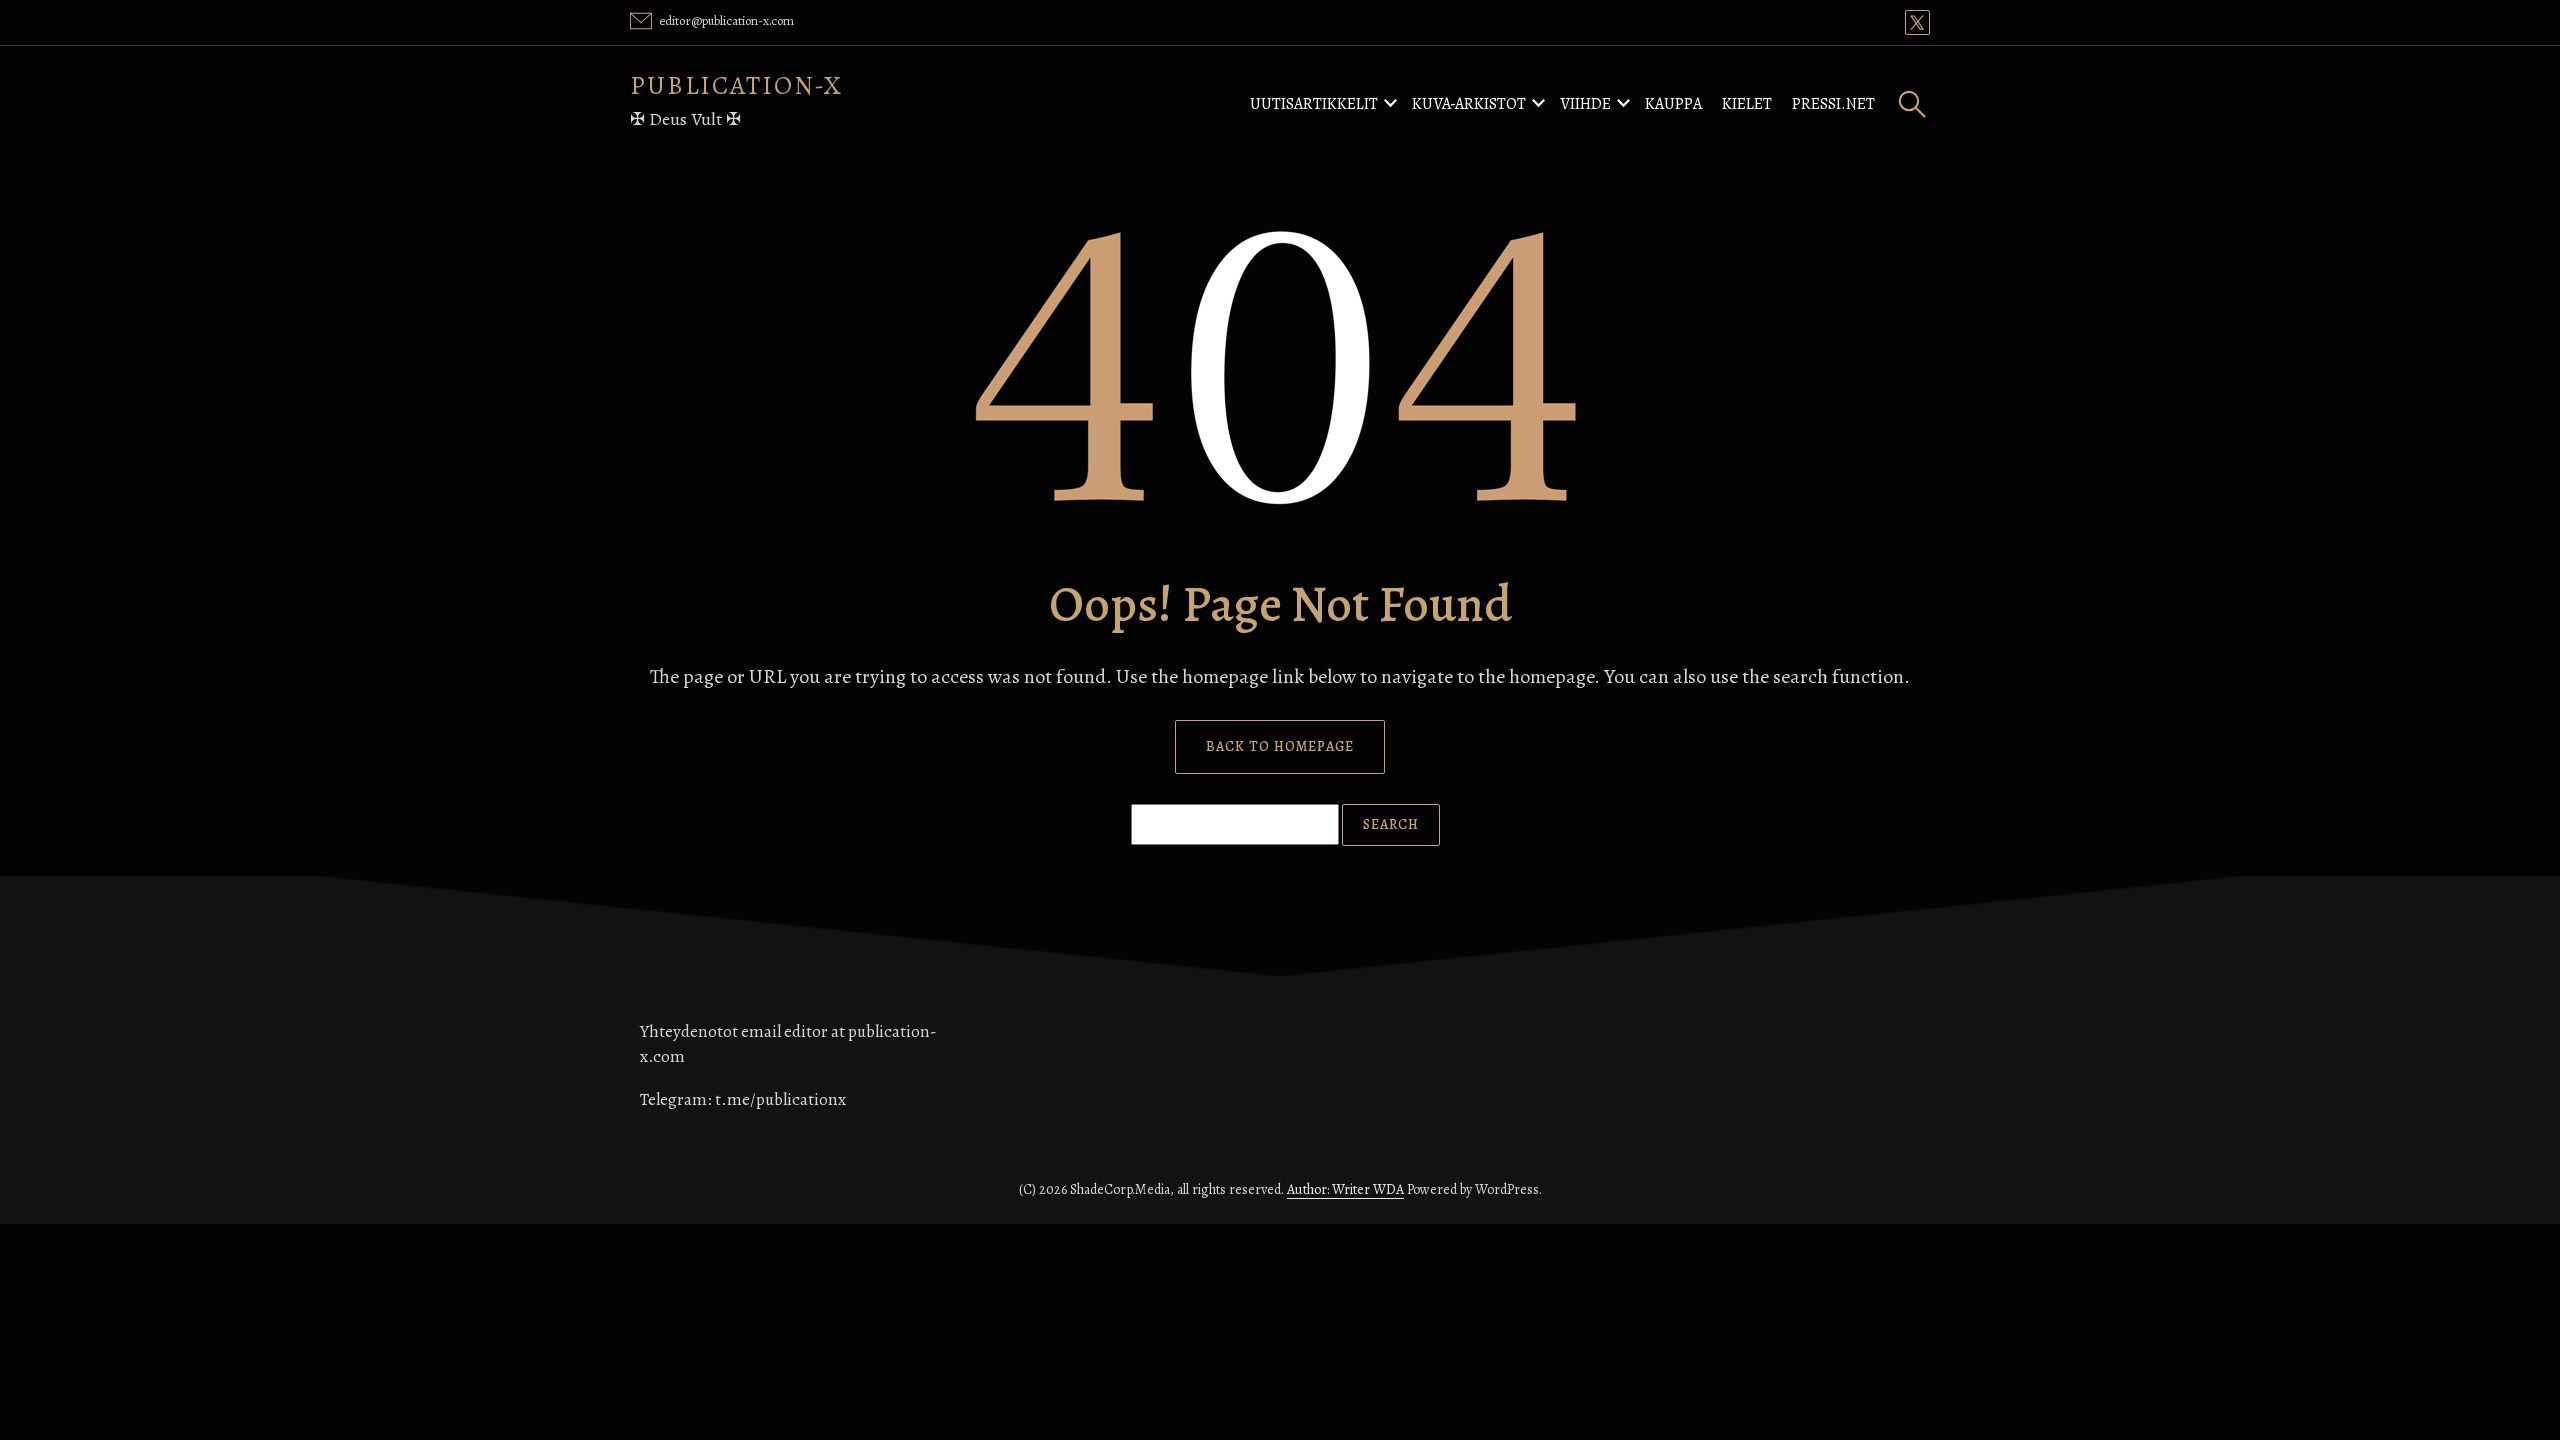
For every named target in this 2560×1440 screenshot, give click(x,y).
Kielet (1747, 104)
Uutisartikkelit (1314, 104)
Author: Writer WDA (1345, 1189)
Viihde (1585, 104)
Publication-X (736, 85)
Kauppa (1673, 104)
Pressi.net (1833, 104)
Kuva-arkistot (1469, 104)
